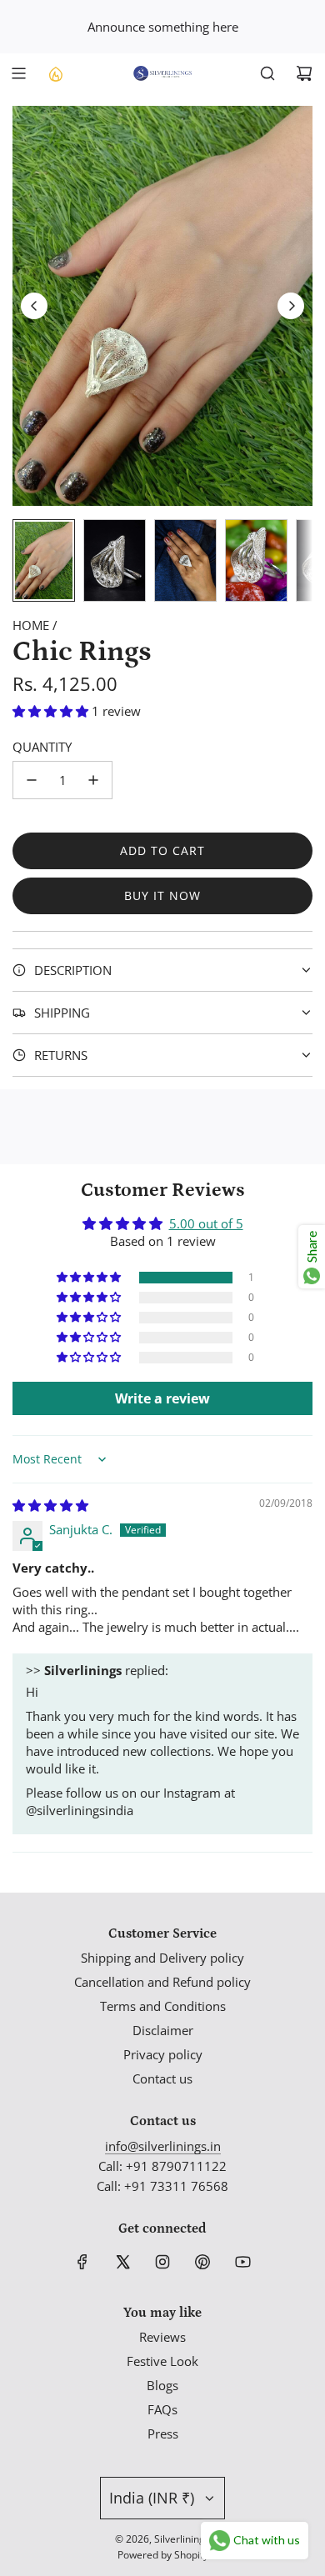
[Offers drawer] (55, 73)
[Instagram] (162, 2262)
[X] (122, 2262)
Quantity (42, 747)
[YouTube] (242, 2262)
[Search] (267, 73)
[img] (50, 1505)
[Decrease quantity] (32, 780)
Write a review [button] (162, 1398)
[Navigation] (18, 73)
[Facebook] (82, 2262)
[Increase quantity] (93, 780)
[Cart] (304, 73)
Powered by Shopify (163, 2555)
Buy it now (162, 895)
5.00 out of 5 (206, 1223)
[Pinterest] (202, 2262)
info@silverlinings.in (163, 2146)
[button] (34, 306)
